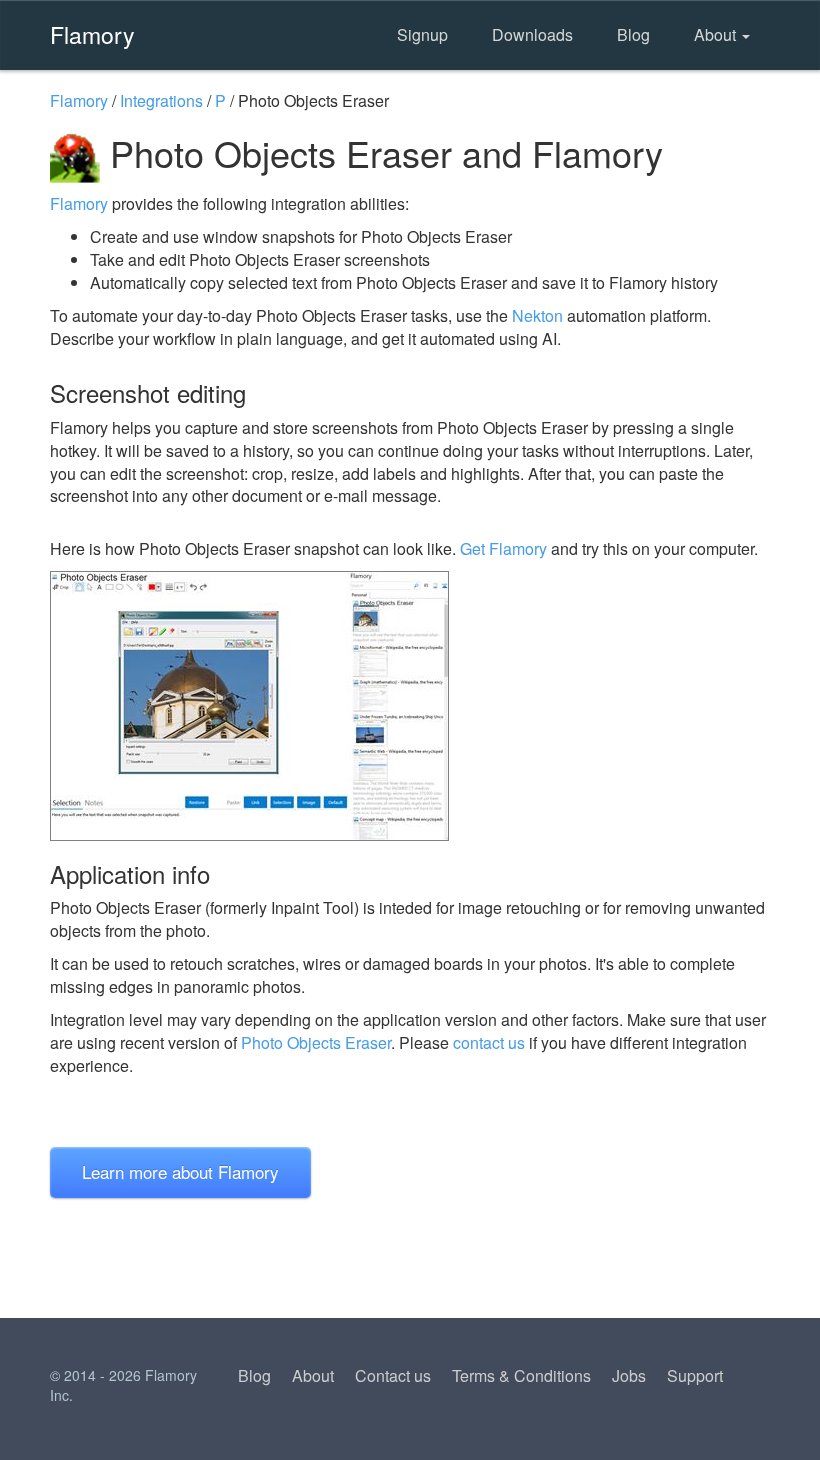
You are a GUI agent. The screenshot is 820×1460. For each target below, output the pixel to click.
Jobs (629, 1375)
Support (695, 1375)
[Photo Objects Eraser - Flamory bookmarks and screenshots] (410, 706)
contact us (489, 1042)
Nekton (537, 315)
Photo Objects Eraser (316, 1042)
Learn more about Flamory (180, 1171)
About (717, 34)
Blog (633, 34)
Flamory (92, 34)
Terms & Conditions (521, 1375)
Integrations (161, 100)
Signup (422, 34)
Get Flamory (503, 548)
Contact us (393, 1375)
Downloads (532, 34)
